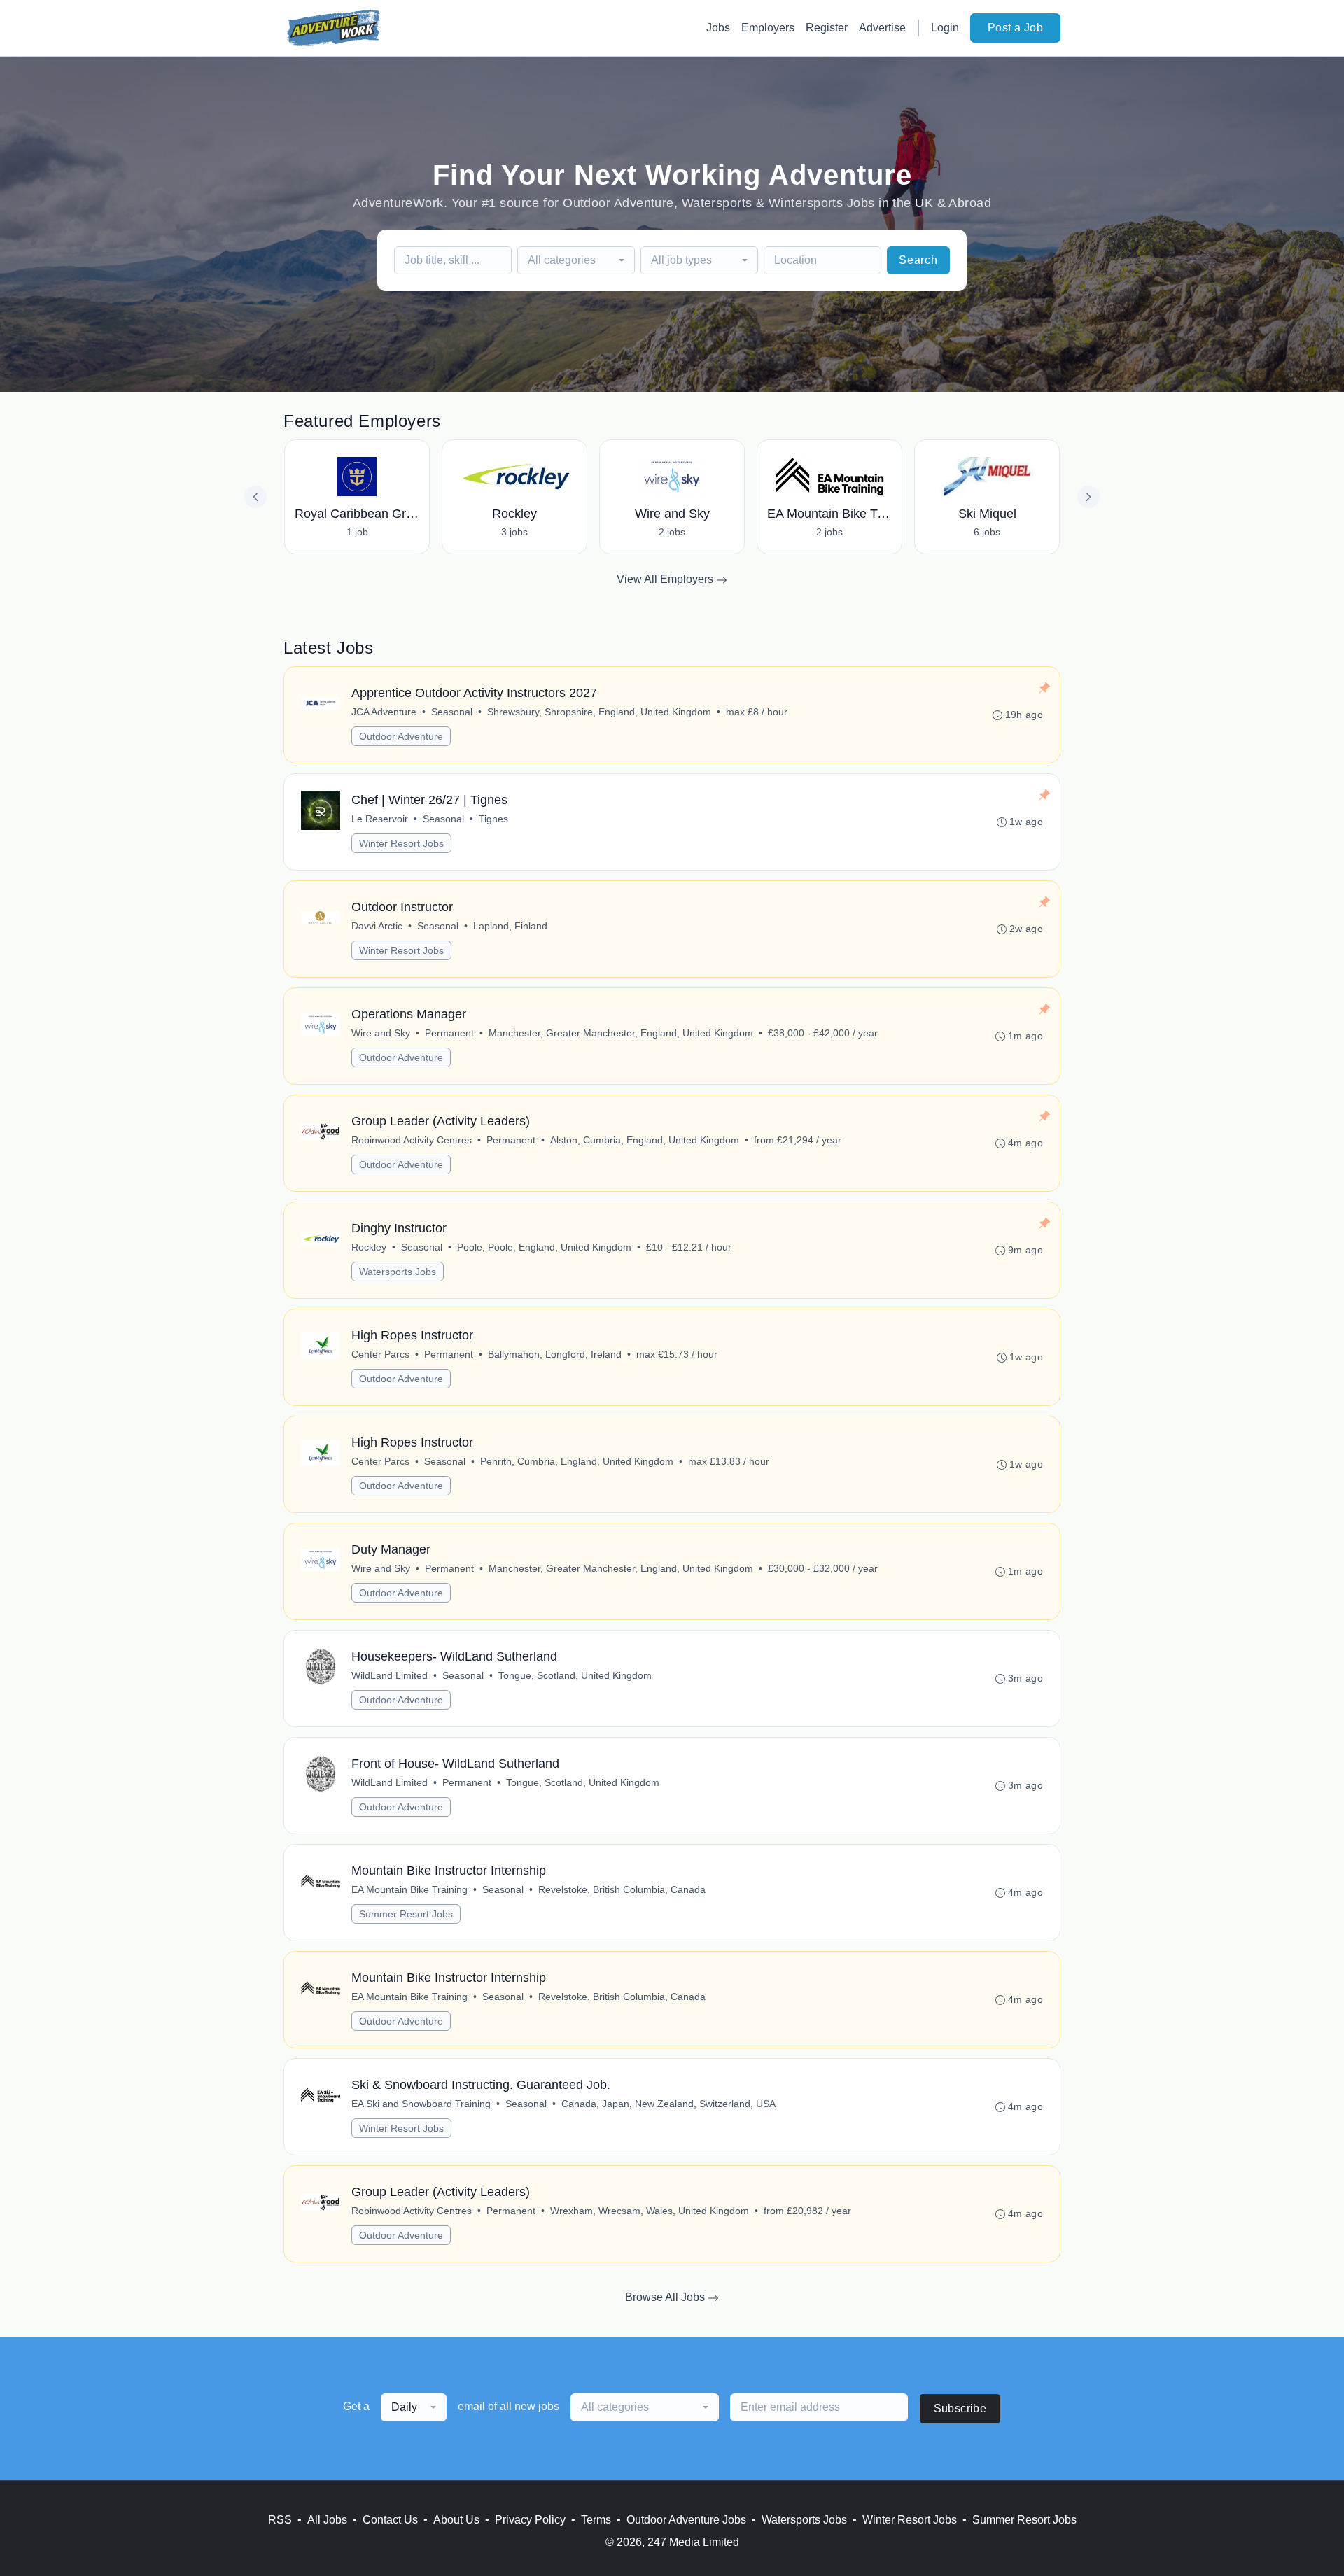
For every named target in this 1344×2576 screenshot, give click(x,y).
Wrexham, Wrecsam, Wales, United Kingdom (650, 2211)
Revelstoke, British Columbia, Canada (622, 1889)
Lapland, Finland (510, 926)
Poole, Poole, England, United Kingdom (544, 1247)
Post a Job (1015, 28)
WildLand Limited (390, 1675)
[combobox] (576, 260)
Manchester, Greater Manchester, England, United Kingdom (621, 1033)
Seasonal (452, 712)
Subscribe (960, 2408)
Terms (596, 2520)
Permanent (449, 1033)
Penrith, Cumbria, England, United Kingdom (577, 1461)
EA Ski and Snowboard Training (421, 2104)
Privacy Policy (530, 2520)
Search (918, 260)
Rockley (369, 1247)
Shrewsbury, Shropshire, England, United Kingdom (599, 712)
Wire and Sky (381, 1033)
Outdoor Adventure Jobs (686, 2520)
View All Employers (666, 579)
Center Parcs (380, 1354)
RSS (280, 2520)
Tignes (493, 819)
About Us (456, 2520)
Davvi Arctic (377, 926)
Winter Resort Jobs (401, 843)
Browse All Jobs (666, 2297)
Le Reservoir (380, 819)
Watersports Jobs (398, 1272)
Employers (768, 28)
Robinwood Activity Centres (412, 1140)
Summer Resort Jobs (406, 1914)
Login (945, 28)
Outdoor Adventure (401, 736)
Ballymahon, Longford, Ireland (555, 1354)
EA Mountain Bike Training (409, 1889)
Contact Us (390, 2520)
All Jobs (327, 2520)
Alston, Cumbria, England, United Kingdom (645, 1140)
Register (827, 28)
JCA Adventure (384, 712)
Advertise (882, 28)
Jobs (718, 28)
